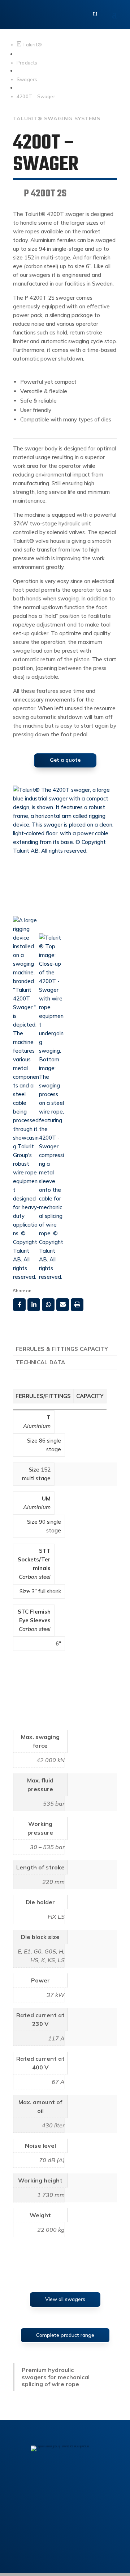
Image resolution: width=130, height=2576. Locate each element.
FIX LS (56, 1917)
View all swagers (65, 2299)
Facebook (19, 1305)
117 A (56, 2038)
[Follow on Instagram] (65, 2477)
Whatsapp (48, 1305)
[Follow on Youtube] (95, 2477)
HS (34, 1960)
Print (77, 1305)
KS (51, 1960)
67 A (58, 2082)
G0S (50, 1951)
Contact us (65, 2504)
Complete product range (65, 2335)
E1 (27, 1951)
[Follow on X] (80, 2477)
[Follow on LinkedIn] (50, 2477)
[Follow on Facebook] (35, 2477)
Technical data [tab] (40, 1362)
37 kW (56, 1995)
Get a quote (65, 760)
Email (63, 1305)
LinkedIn (34, 1305)
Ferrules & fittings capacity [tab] (62, 1349)
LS (61, 1960)
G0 (38, 1951)
